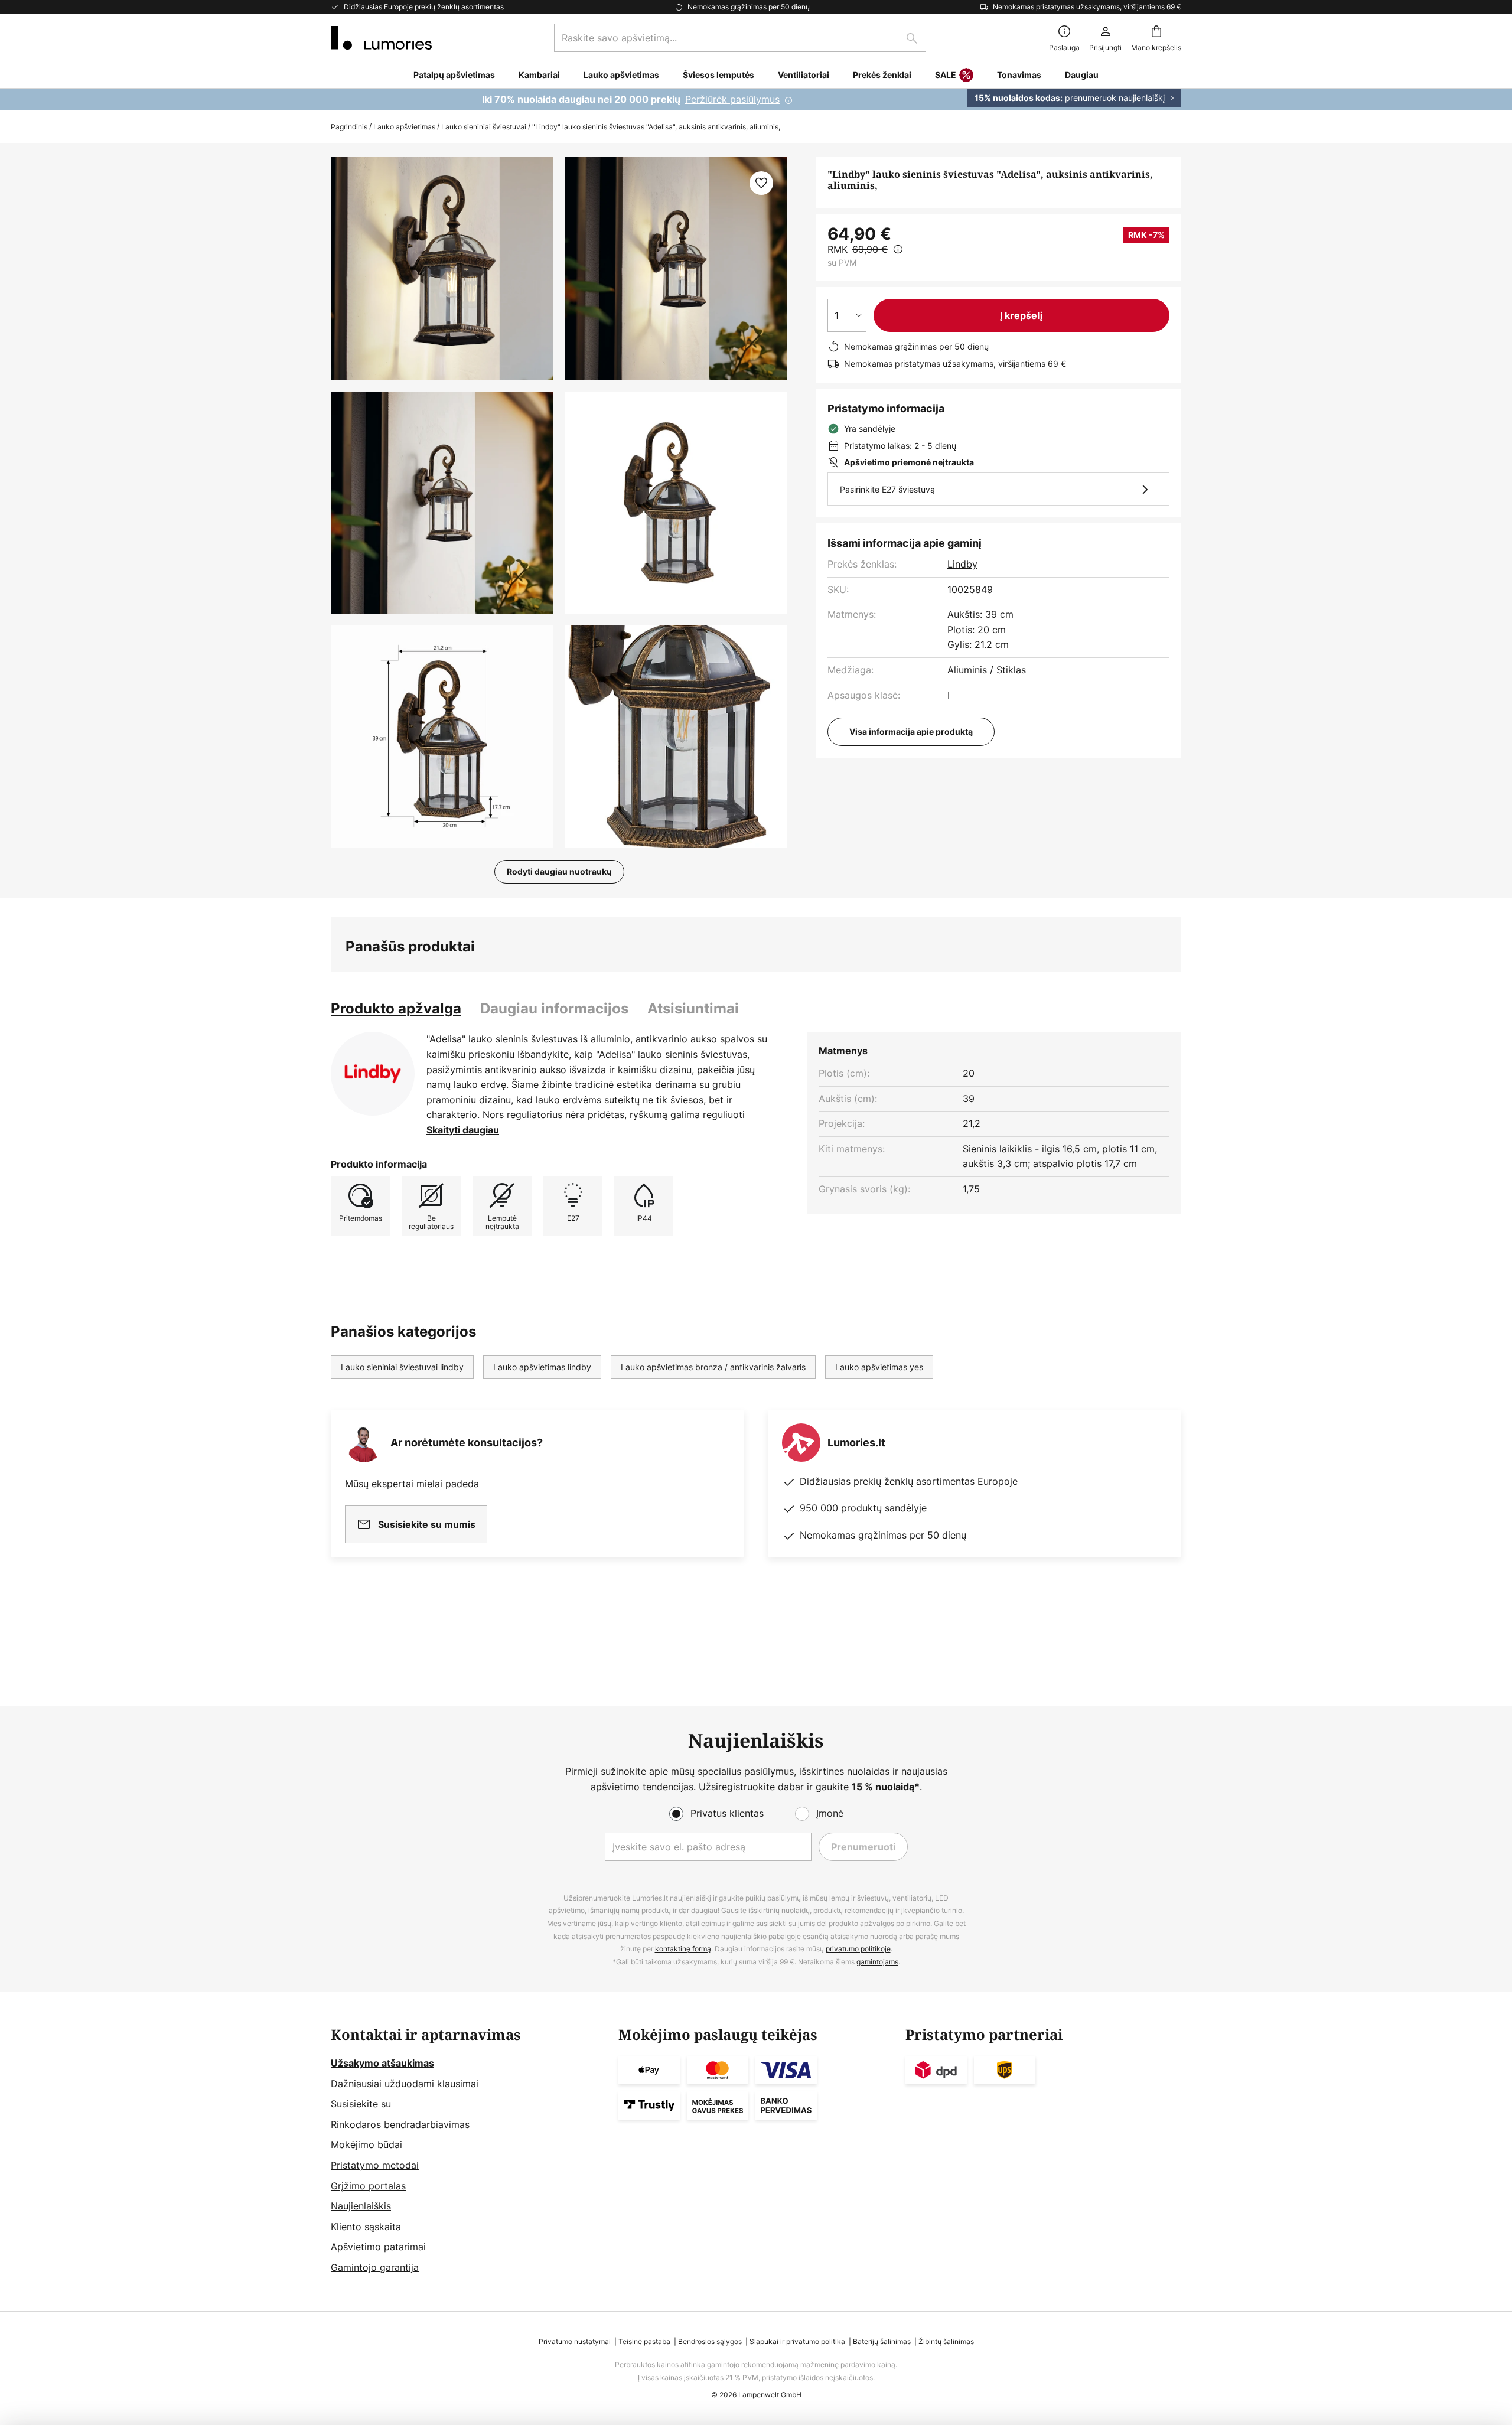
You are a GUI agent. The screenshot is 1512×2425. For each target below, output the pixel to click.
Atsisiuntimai (693, 1008)
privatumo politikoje (858, 1949)
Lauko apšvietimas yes (879, 1367)
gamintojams (877, 1962)
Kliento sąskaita (366, 2227)
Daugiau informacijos (554, 1008)
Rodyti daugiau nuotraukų (559, 871)
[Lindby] (373, 1074)
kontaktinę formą (683, 1949)
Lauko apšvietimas (404, 127)
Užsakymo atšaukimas (382, 2063)
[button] (442, 503)
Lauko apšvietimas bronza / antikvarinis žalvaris (713, 1367)
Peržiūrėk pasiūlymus (732, 99)
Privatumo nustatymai (575, 2341)
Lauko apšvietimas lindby (542, 1367)
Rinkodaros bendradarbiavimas (400, 2124)
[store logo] (381, 38)
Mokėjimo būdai (366, 2144)
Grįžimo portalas (368, 2186)
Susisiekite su (361, 2104)
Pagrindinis (349, 127)
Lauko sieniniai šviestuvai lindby (402, 1367)
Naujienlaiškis (361, 2206)
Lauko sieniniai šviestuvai (484, 127)
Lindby (962, 564)
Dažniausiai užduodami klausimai (405, 2084)
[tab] (396, 1009)
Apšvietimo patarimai (378, 2247)
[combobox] (740, 38)
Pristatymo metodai (375, 2165)
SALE (946, 75)
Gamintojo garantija (375, 2267)
